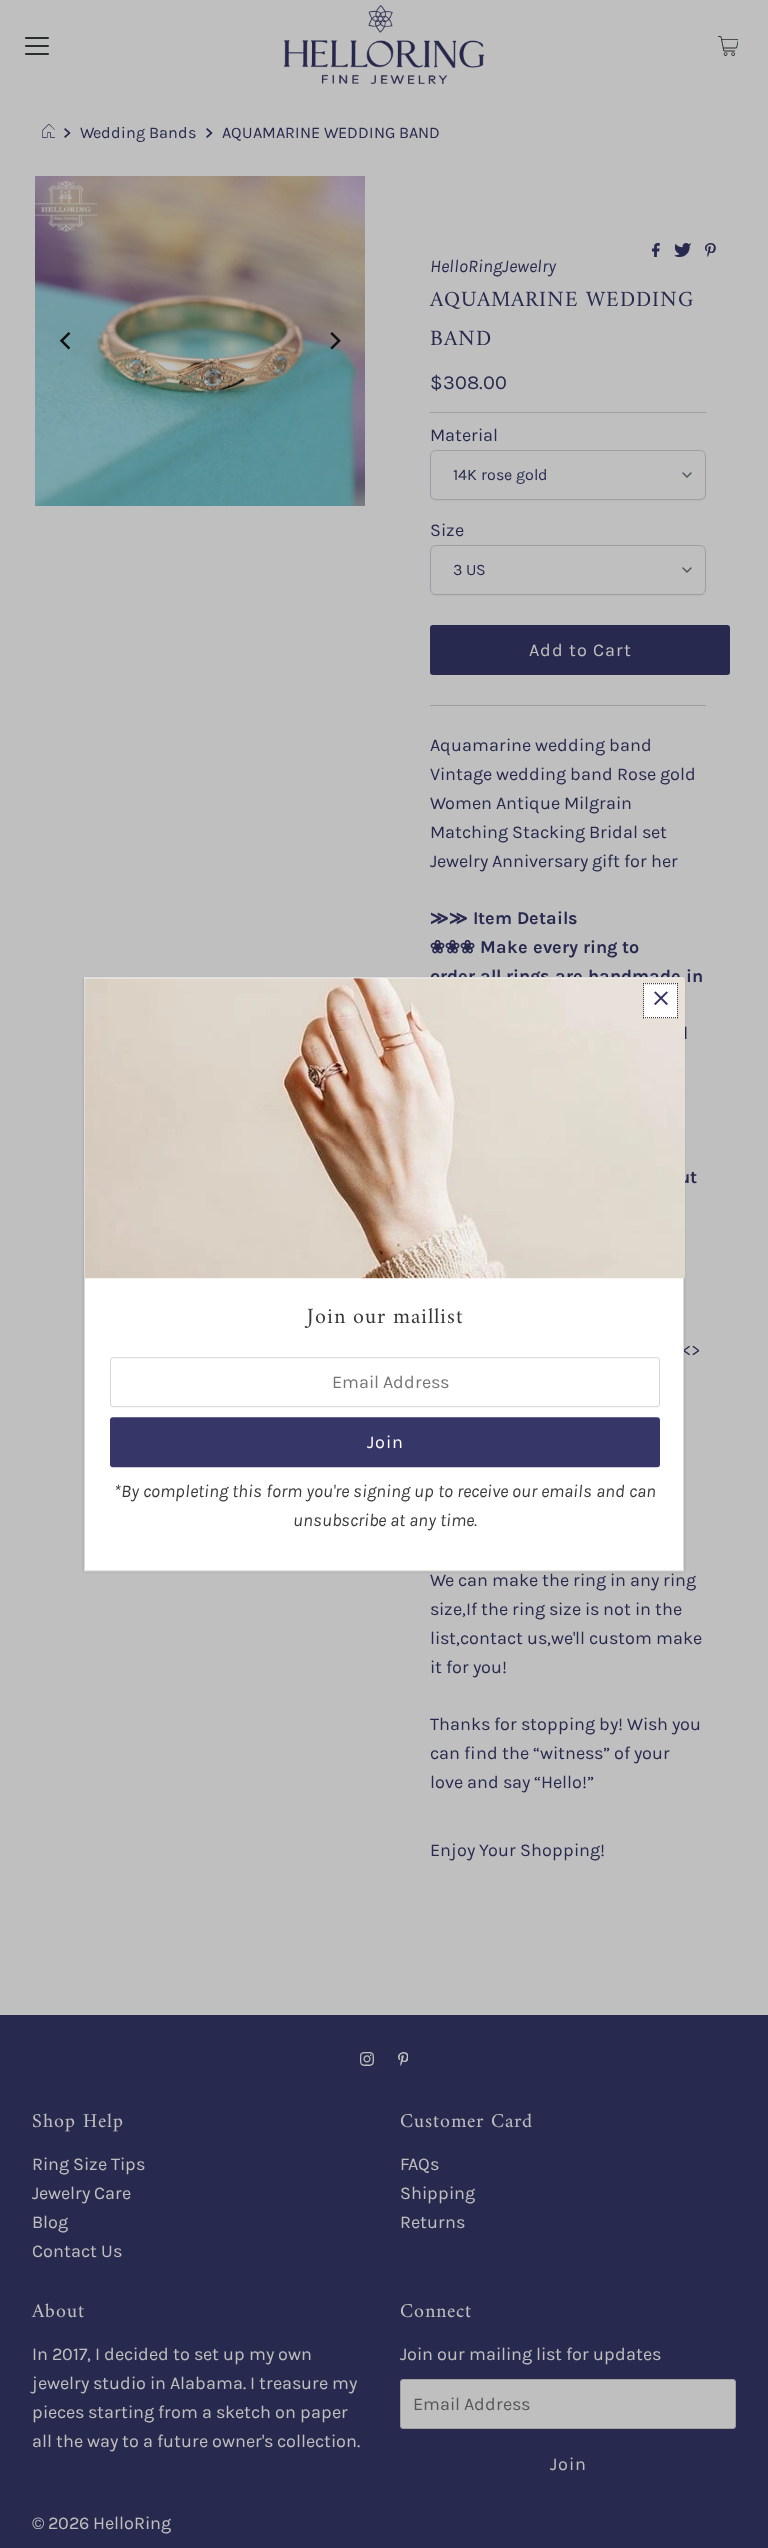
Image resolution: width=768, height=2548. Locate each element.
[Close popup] (660, 1000)
